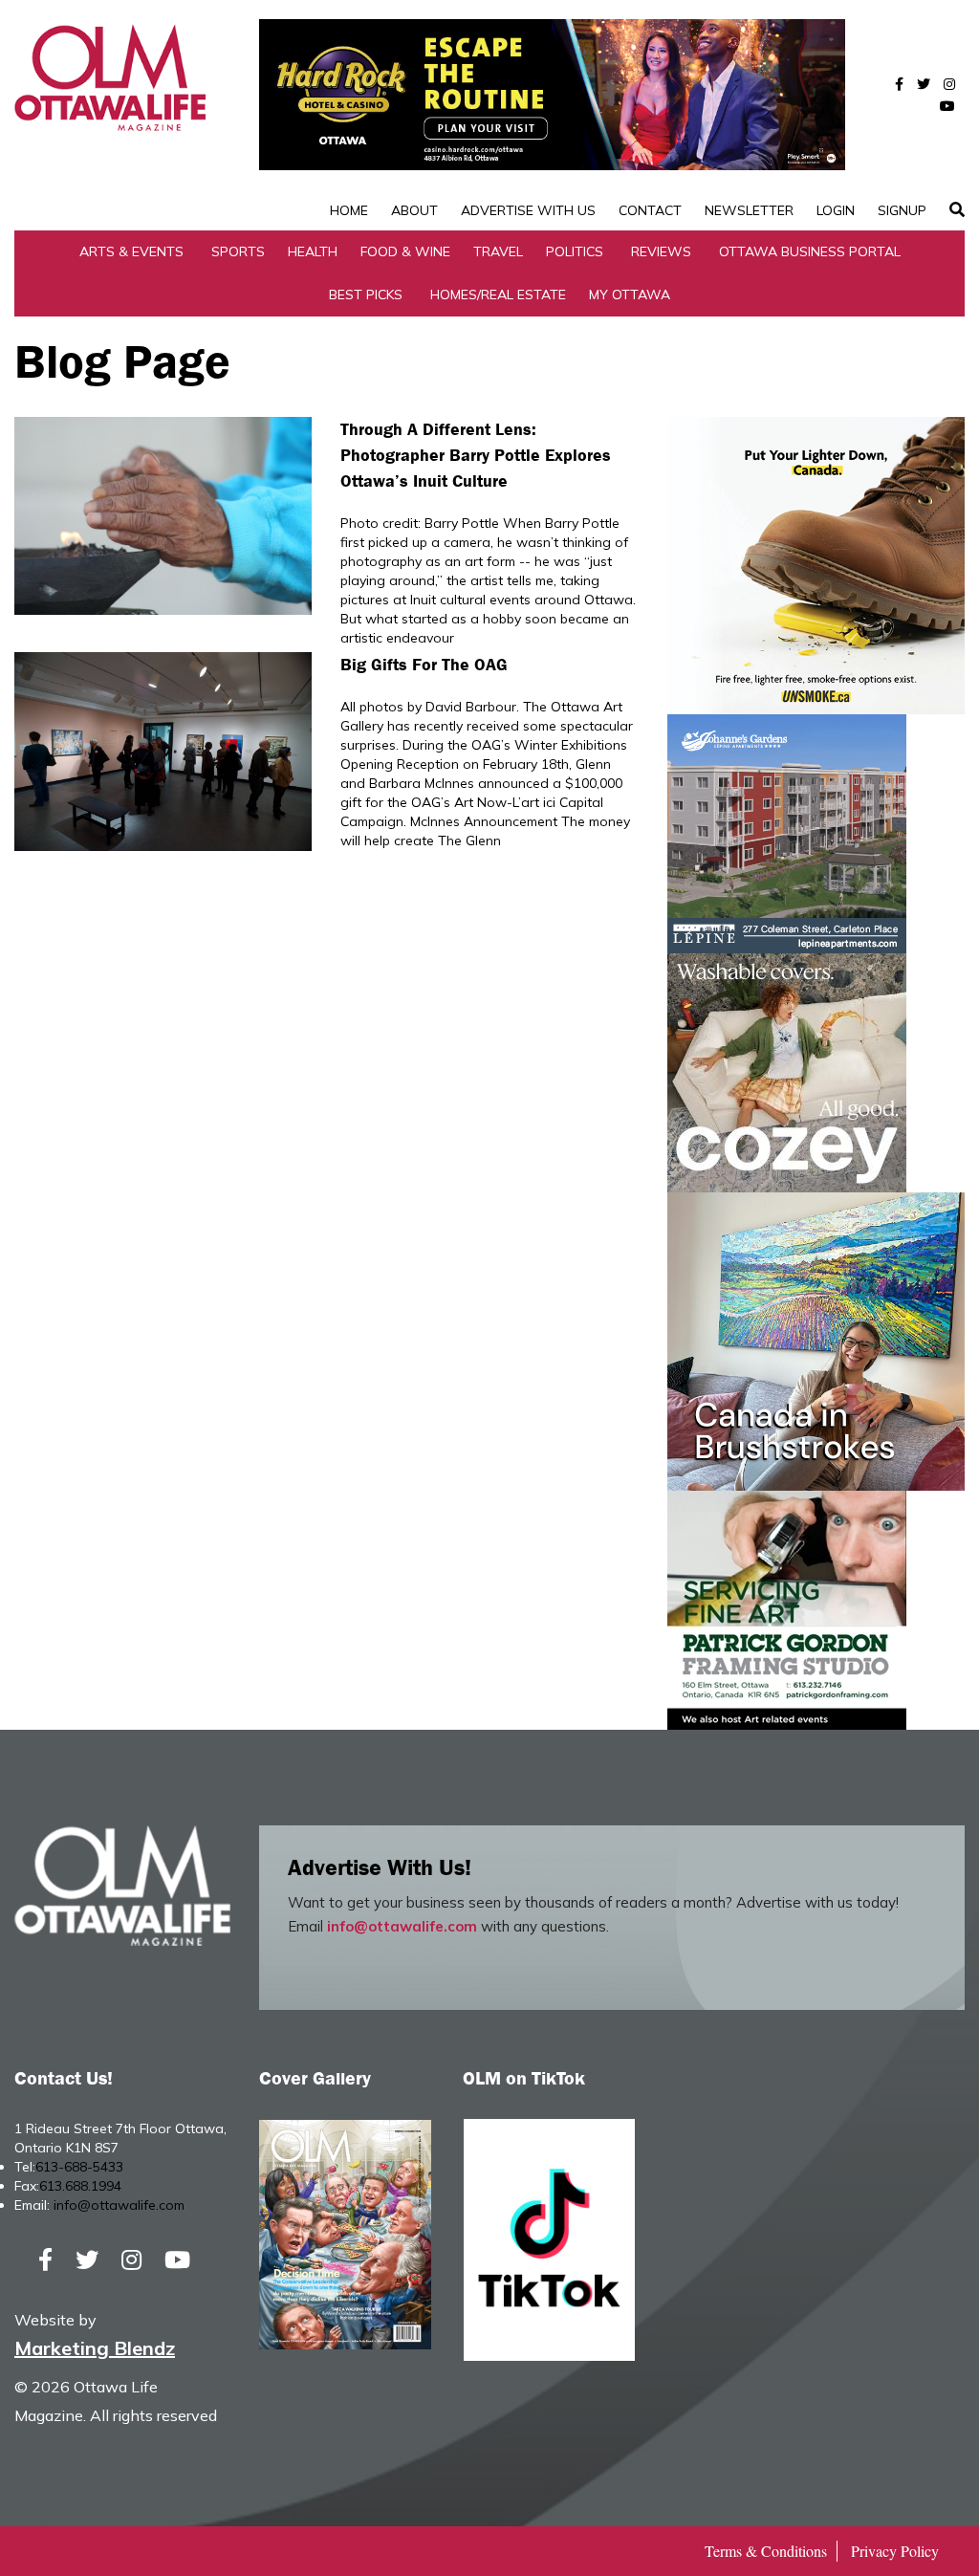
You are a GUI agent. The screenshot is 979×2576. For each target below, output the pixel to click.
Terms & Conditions (766, 2551)
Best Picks (366, 295)
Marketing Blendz (95, 2348)
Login (836, 210)
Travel (498, 251)
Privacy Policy (895, 2551)
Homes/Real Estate (498, 295)
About (414, 210)
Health (313, 251)
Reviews (661, 251)
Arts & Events (131, 251)
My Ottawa (630, 295)
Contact (650, 210)
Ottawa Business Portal (810, 251)
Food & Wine (405, 251)
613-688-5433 (79, 2167)
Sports (238, 251)
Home (349, 210)
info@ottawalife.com (402, 1926)
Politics (575, 251)
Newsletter (749, 210)
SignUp (902, 210)
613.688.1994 (80, 2186)
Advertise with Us (528, 210)
